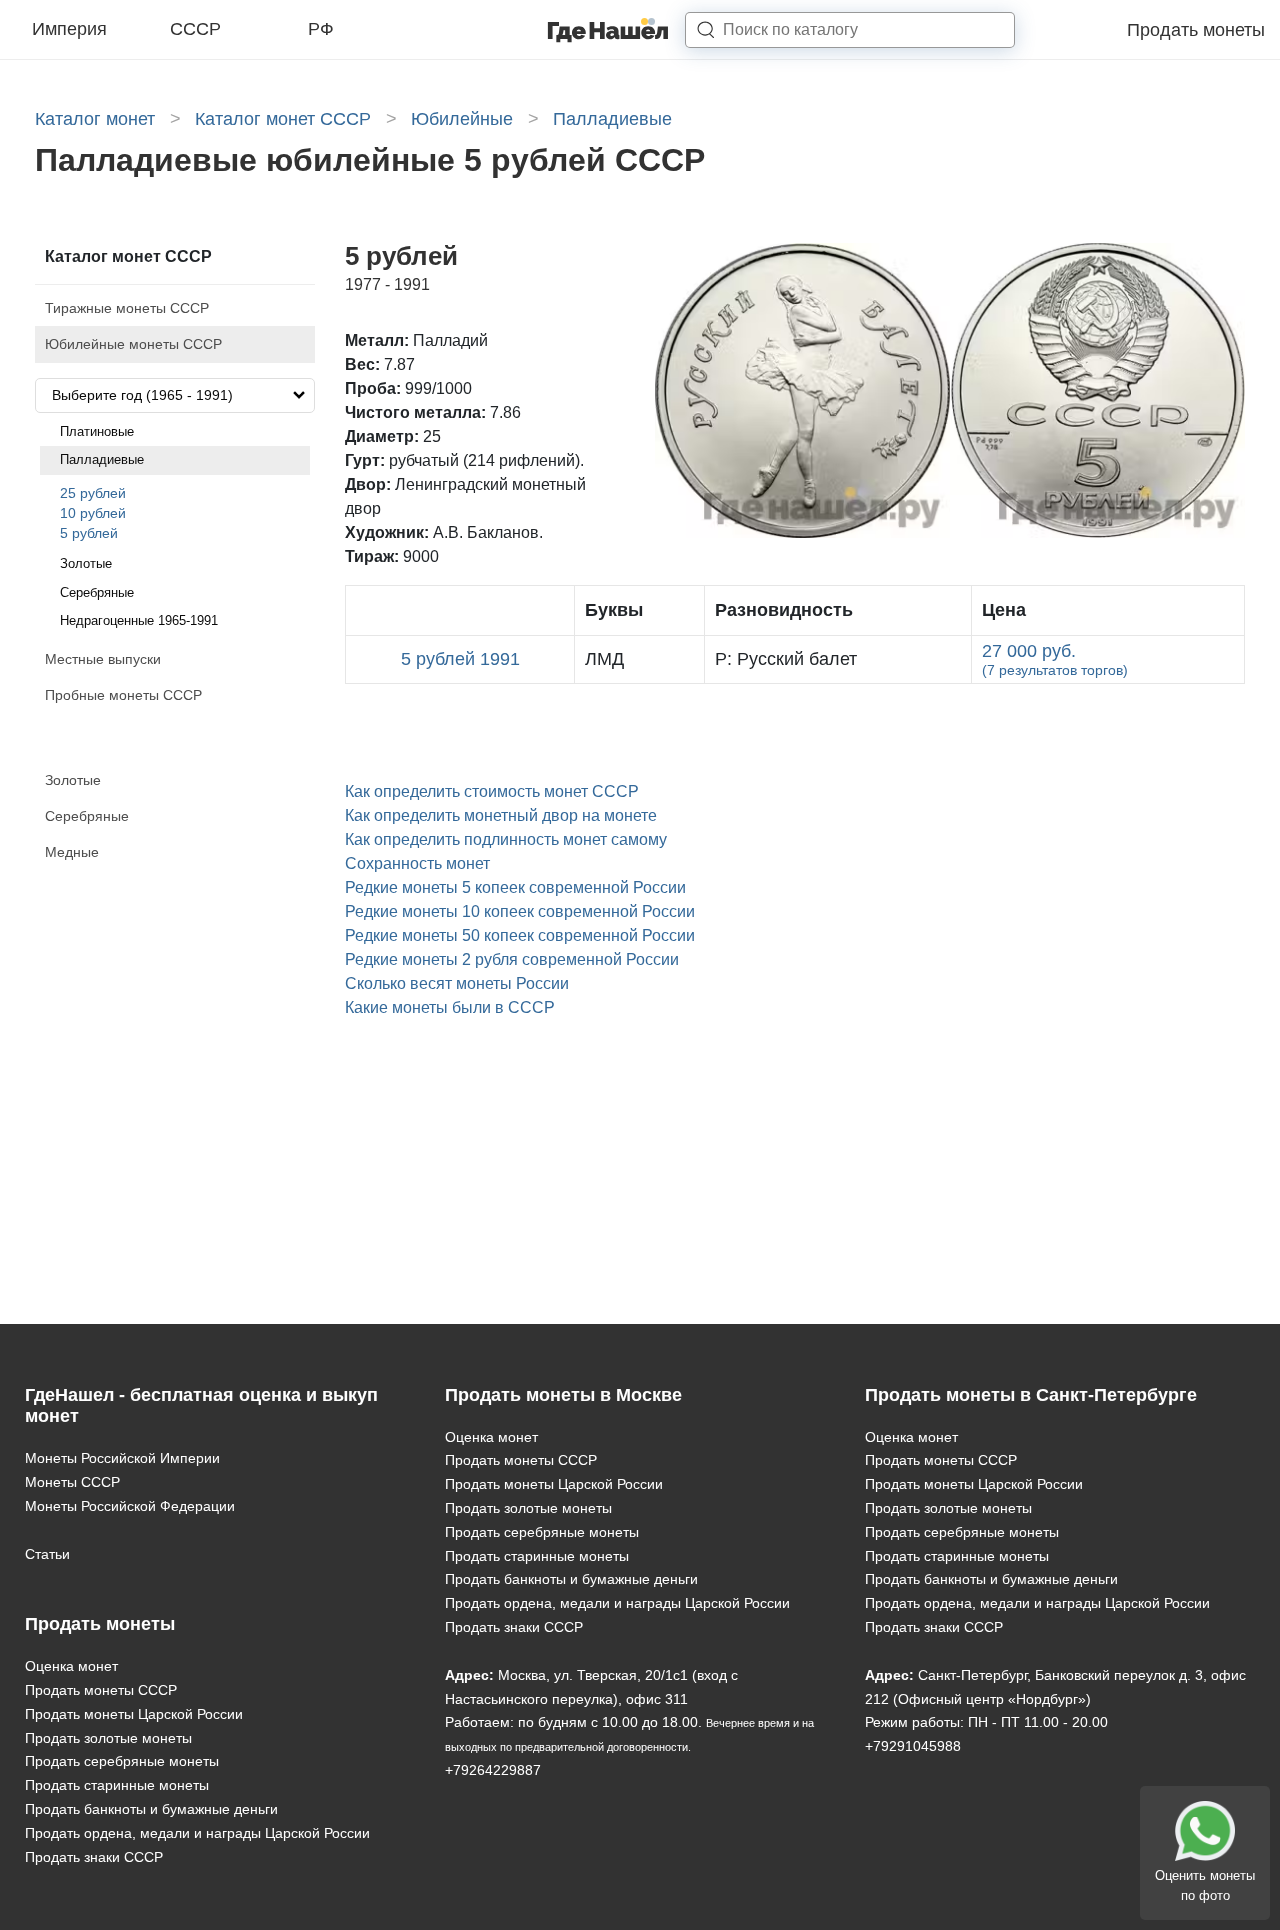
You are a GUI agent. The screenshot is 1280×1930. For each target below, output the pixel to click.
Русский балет (786, 659)
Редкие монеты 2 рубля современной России (512, 959)
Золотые (86, 563)
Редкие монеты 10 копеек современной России (520, 911)
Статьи (47, 1554)
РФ (321, 29)
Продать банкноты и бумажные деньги (151, 1809)
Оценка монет (71, 1666)
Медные (72, 852)
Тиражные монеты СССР (127, 308)
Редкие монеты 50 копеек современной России (520, 935)
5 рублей (89, 533)
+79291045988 (913, 1746)
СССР (195, 29)
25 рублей (93, 493)
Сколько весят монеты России (457, 983)
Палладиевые (102, 459)
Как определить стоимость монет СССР (492, 791)
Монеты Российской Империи (122, 1458)
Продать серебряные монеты (122, 1761)
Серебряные (97, 592)
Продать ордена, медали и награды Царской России (197, 1833)
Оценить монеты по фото (1205, 1885)
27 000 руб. (1055, 659)
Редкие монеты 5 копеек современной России (515, 887)
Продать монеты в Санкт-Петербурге (1031, 1395)
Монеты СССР (72, 1482)
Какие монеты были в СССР (450, 1007)
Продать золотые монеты (108, 1738)
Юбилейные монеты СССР (133, 344)
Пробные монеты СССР (123, 695)
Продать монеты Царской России (134, 1714)
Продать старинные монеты (117, 1785)
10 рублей (93, 513)
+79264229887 (493, 1770)
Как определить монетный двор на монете (501, 815)
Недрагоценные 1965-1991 (139, 620)
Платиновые (97, 431)
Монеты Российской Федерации (130, 1506)
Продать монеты (1196, 30)
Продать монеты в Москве (563, 1395)
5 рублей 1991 (460, 659)
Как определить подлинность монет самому (506, 839)
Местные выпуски (103, 659)
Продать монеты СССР (101, 1690)
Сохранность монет (417, 863)
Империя (69, 29)
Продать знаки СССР (94, 1857)
